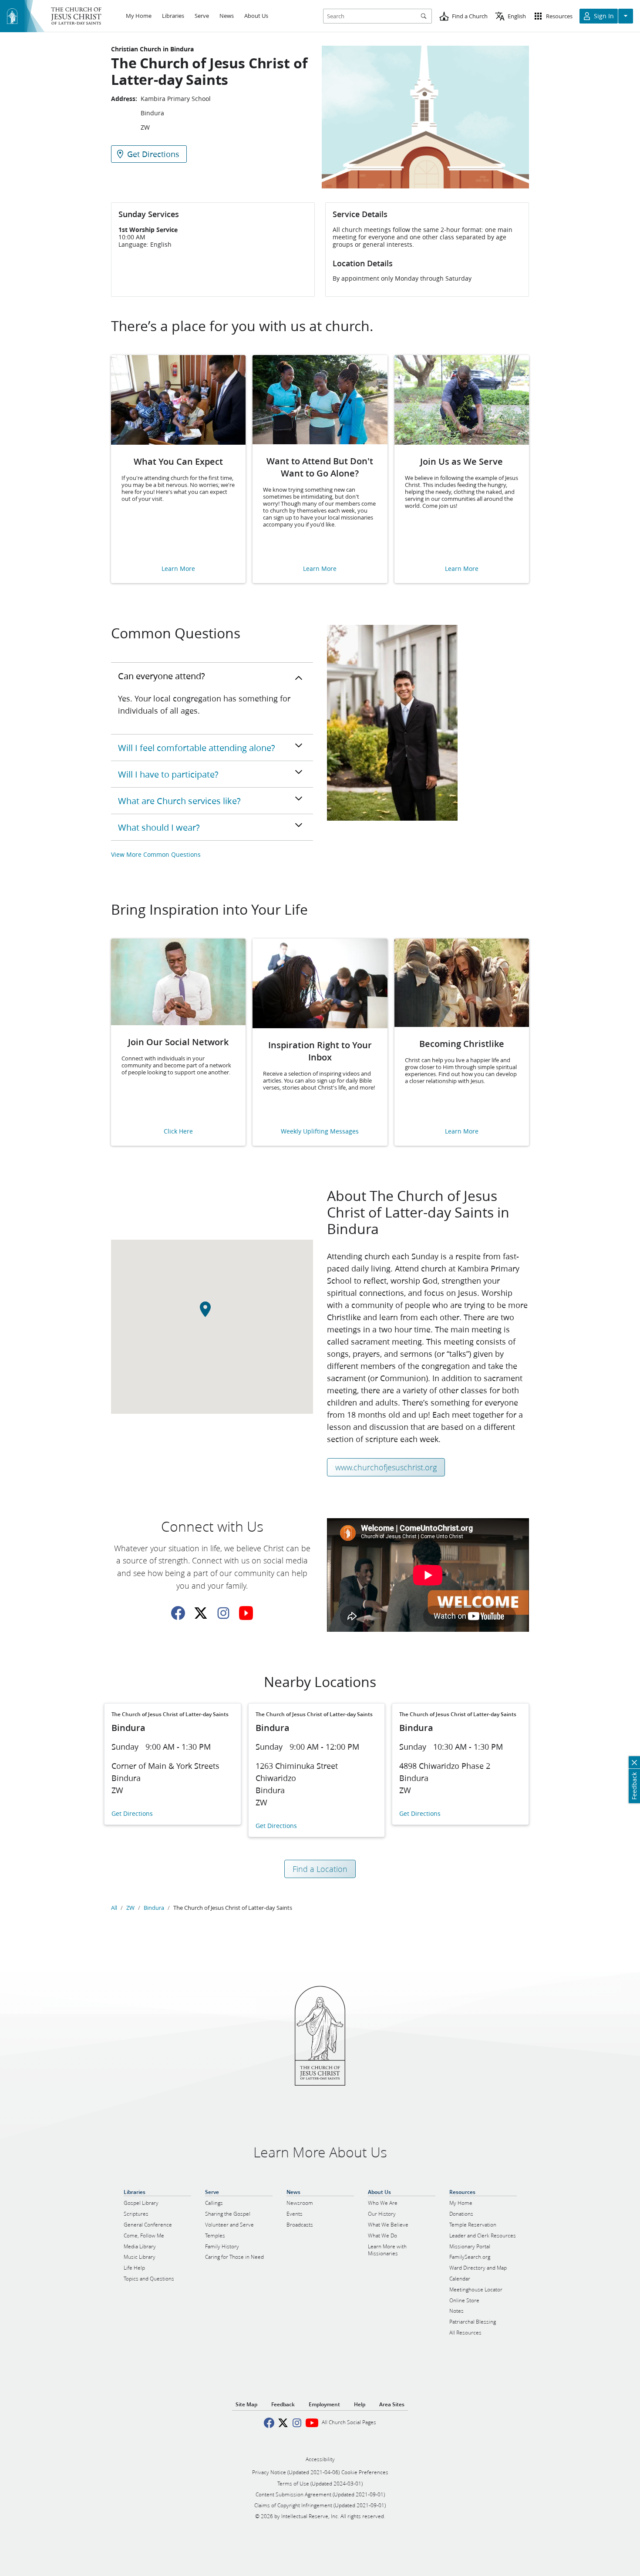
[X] (201, 1613)
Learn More (178, 569)
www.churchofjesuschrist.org (386, 1467)
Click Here (178, 1132)
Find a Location (320, 1869)
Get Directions (132, 1814)
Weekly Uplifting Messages (320, 1132)
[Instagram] (223, 1613)
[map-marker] (212, 1314)
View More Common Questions (156, 854)
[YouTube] (246, 1613)
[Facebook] (178, 1613)
